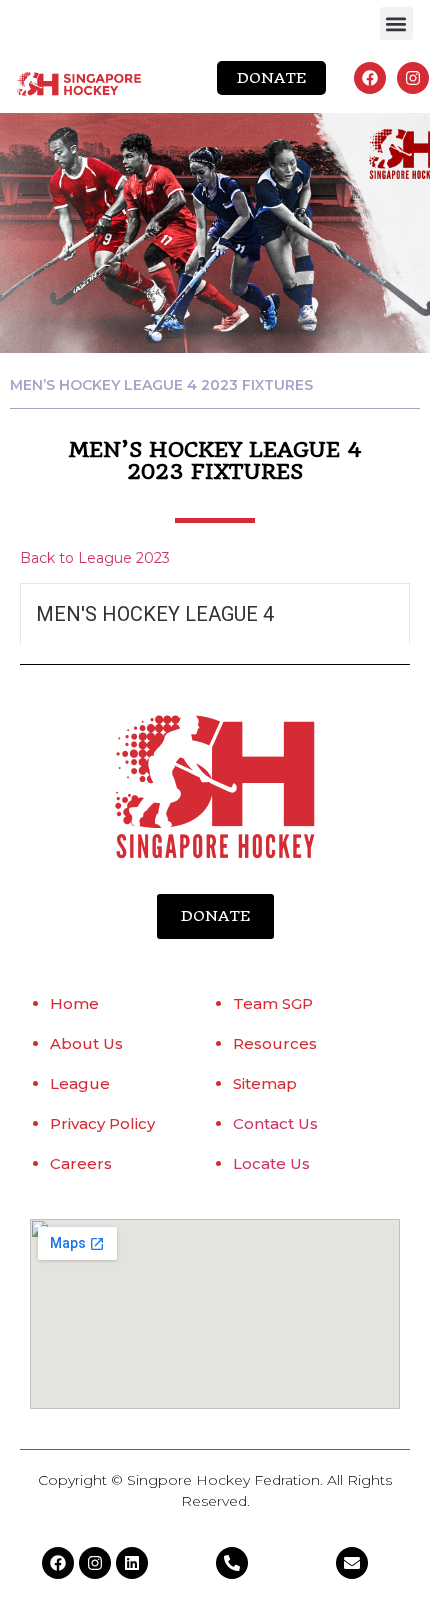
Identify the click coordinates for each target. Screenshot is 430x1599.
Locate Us (271, 1163)
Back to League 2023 (95, 558)
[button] (396, 23)
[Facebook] (370, 78)
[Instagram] (413, 78)
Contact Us (275, 1123)
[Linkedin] (132, 1563)
